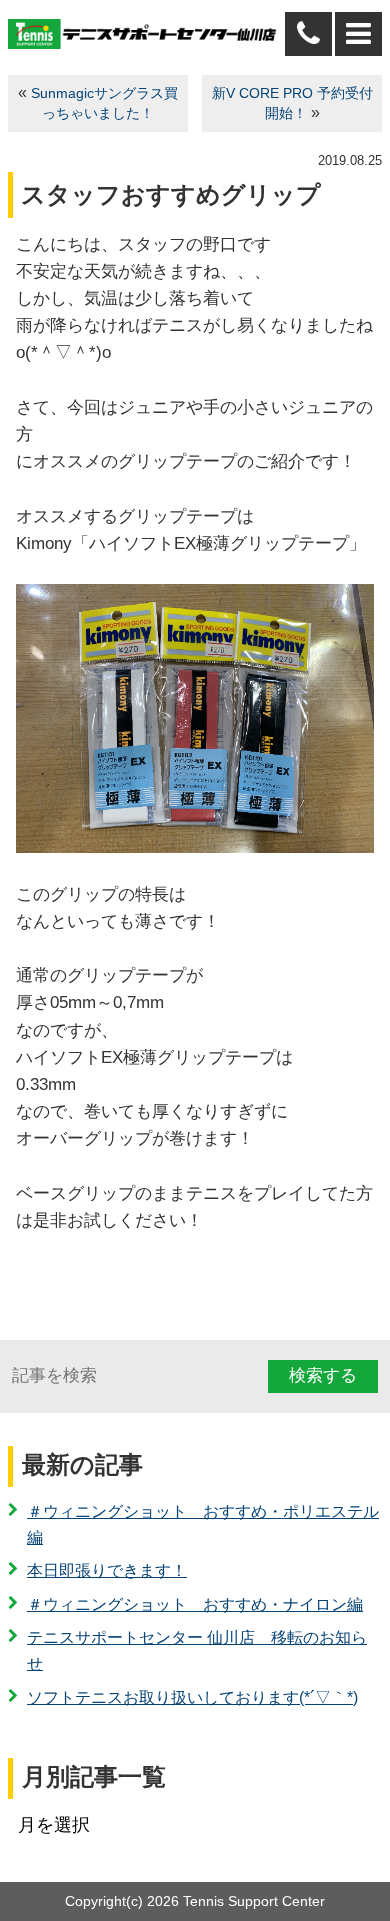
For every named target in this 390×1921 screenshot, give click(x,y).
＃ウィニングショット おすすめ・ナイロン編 (195, 1604)
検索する (323, 1375)
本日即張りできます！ (107, 1570)
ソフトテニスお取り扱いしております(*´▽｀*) (192, 1697)
